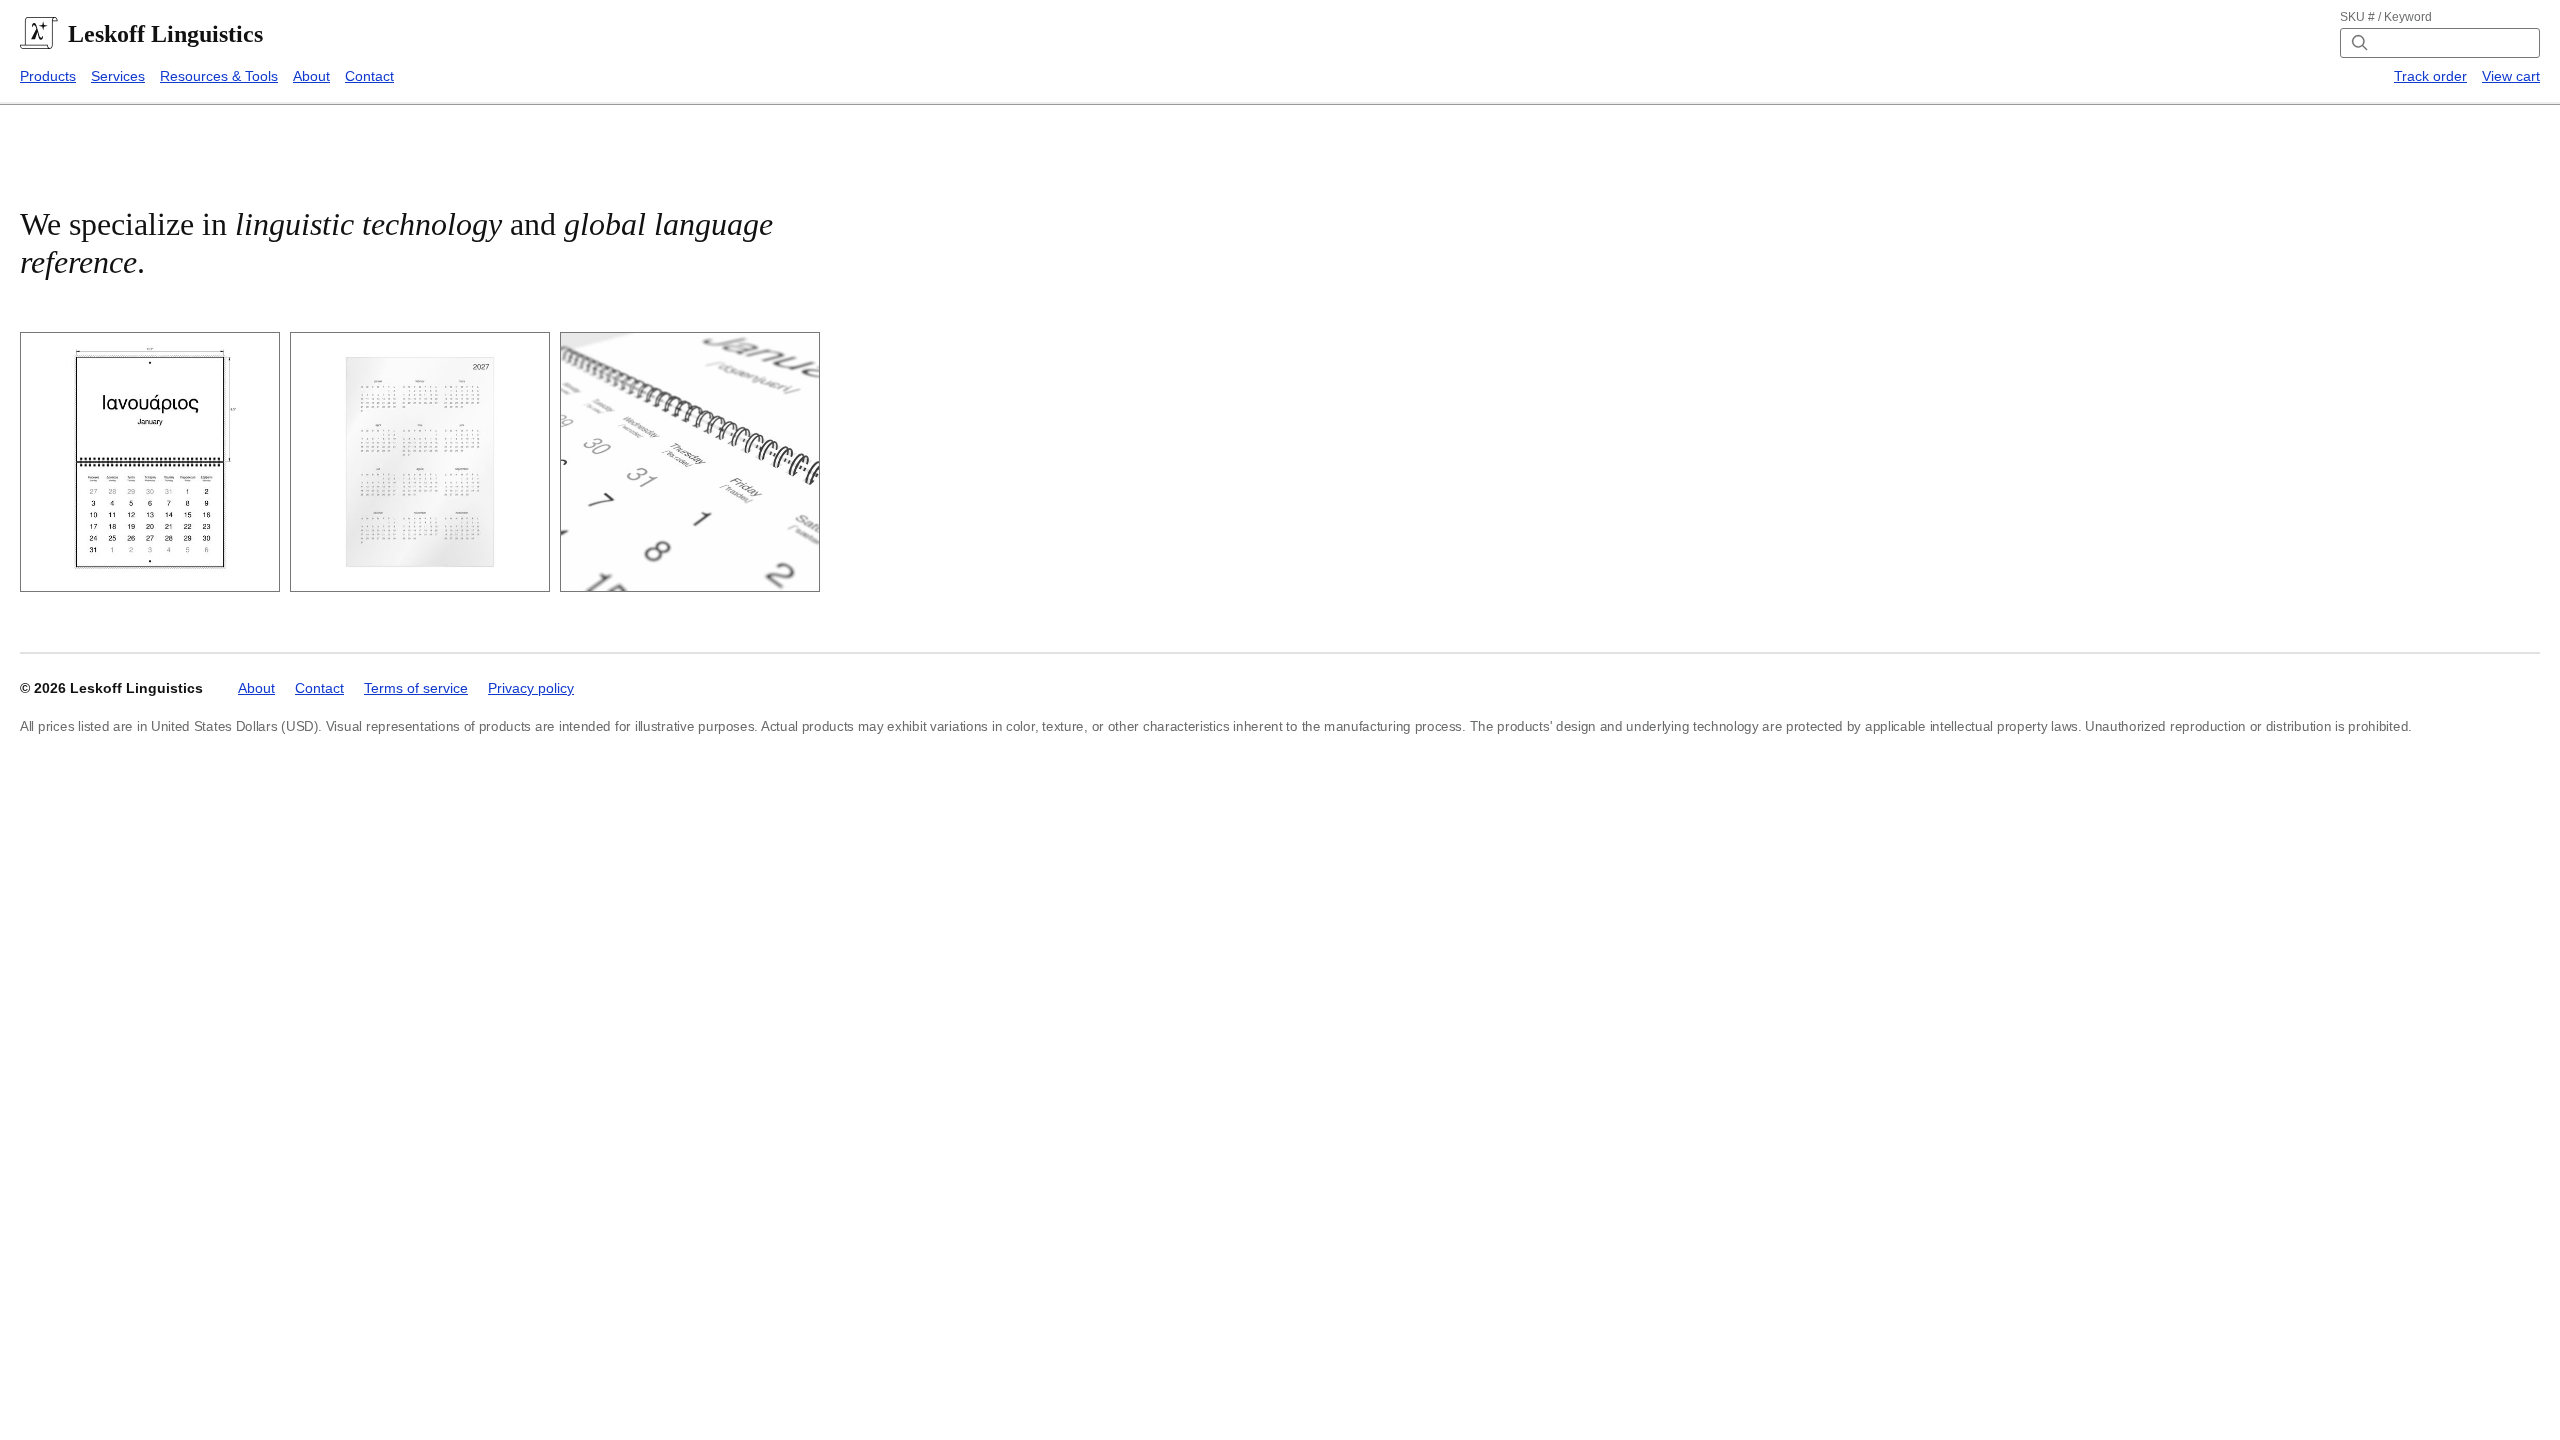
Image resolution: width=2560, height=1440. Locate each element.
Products (48, 76)
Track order (2430, 76)
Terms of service (416, 688)
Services (118, 76)
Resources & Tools (219, 76)
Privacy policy (531, 688)
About (311, 76)
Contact (369, 76)
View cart (2511, 76)
